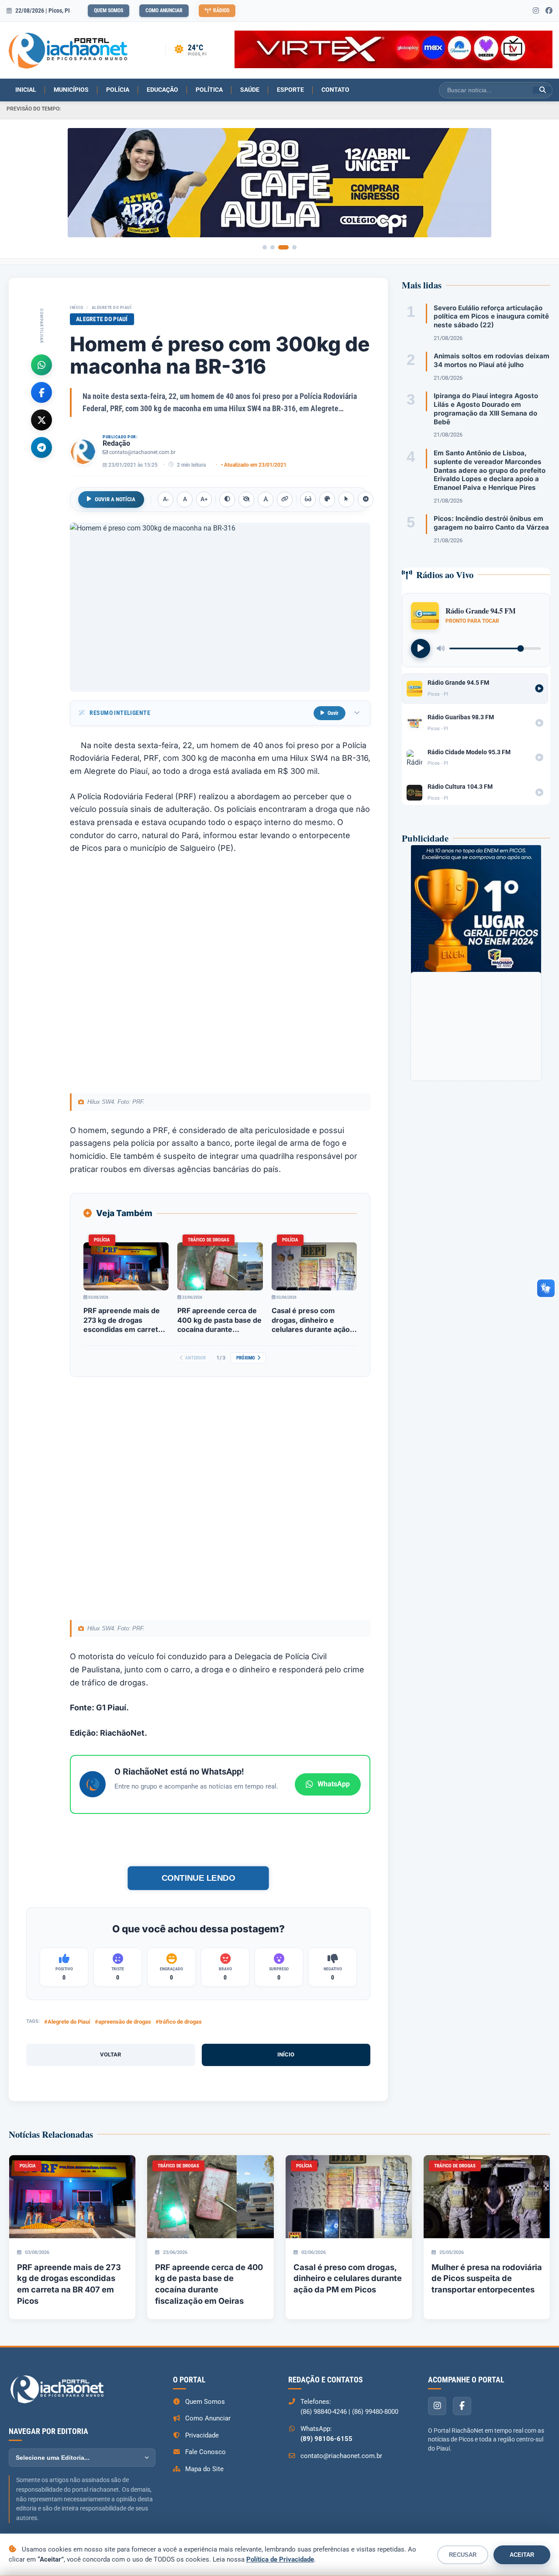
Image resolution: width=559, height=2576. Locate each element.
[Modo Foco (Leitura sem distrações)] (308, 499)
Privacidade (202, 2435)
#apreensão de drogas (123, 2022)
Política (209, 90)
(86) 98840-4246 (324, 2412)
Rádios (221, 10)
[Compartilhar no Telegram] (41, 447)
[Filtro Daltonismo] (327, 499)
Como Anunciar (164, 10)
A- (166, 499)
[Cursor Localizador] (346, 499)
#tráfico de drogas (179, 2022)
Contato (335, 90)
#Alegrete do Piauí (67, 2022)
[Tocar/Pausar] (421, 648)
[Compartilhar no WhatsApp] (41, 364)
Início (76, 307)
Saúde (250, 90)
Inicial (26, 90)
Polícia (118, 90)
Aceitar (522, 2555)
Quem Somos (109, 10)
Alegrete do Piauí (112, 307)
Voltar (110, 2054)
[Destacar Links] (285, 499)
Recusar (463, 2555)
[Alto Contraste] (227, 499)
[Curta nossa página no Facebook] (549, 11)
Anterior (195, 1358)
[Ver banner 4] (294, 247)
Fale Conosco (205, 2452)
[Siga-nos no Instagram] (536, 11)
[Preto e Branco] (246, 499)
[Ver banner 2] (273, 247)
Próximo (246, 1358)
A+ (204, 499)
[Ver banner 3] (283, 247)
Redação (116, 443)
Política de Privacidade (280, 2559)
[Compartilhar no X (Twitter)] (41, 420)
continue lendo (198, 1878)
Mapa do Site (204, 2469)
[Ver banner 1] (265, 247)
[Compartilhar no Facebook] (41, 392)
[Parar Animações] (366, 499)
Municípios (71, 90)
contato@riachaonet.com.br (142, 452)
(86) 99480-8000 (375, 2412)
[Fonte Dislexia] (266, 499)
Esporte (290, 90)
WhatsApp (334, 1784)
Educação (162, 90)
